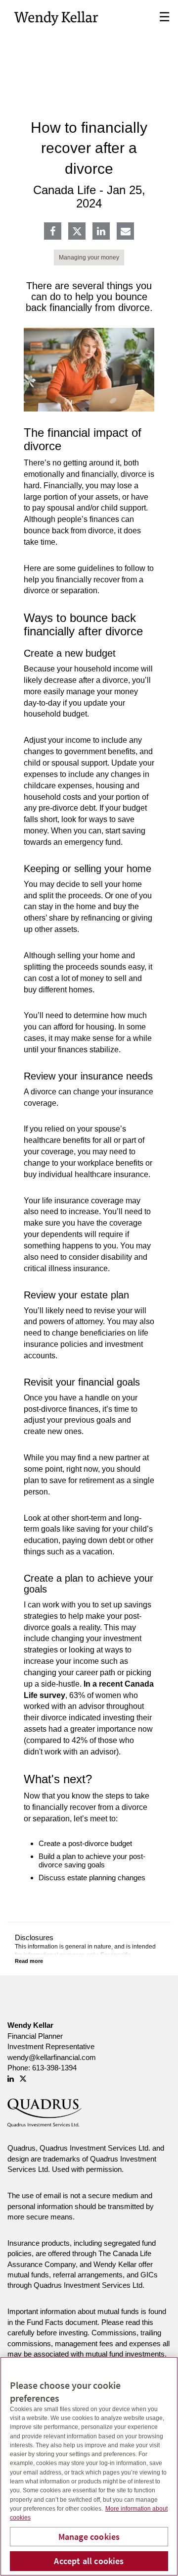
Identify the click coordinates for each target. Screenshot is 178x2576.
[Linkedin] (101, 232)
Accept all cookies (89, 2561)
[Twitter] (77, 231)
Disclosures (34, 1937)
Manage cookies (89, 2537)
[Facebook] (53, 232)
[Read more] (29, 1961)
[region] (89, 2466)
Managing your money (89, 258)
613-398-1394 (54, 2068)
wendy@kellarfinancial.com (52, 2057)
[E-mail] (126, 232)
